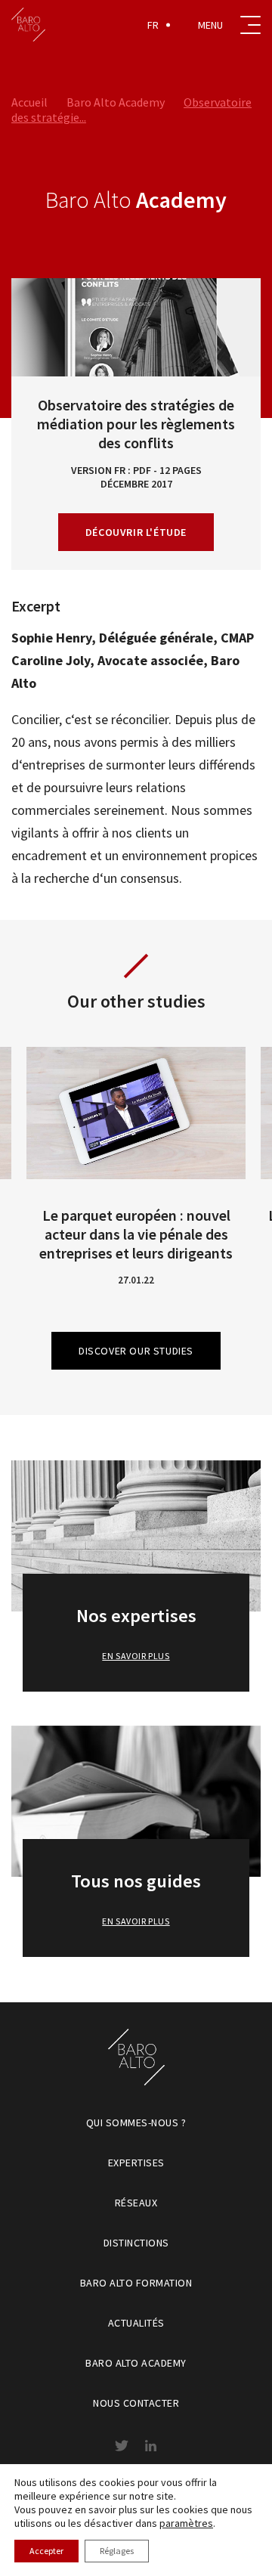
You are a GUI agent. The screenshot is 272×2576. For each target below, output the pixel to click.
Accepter (46, 2551)
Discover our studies (136, 1351)
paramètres (186, 2523)
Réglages (117, 2551)
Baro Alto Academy (116, 102)
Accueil (29, 102)
